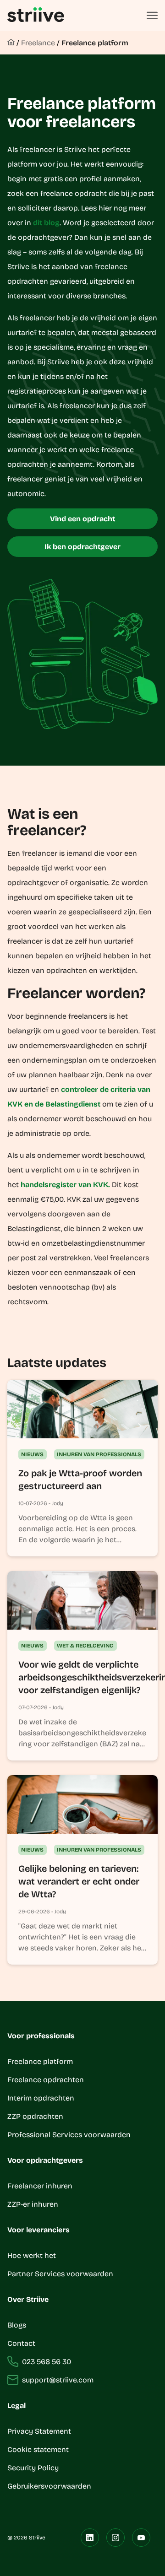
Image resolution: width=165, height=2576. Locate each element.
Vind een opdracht (82, 519)
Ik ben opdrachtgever (82, 547)
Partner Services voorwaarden (60, 2274)
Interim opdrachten (41, 2098)
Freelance (38, 43)
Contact (21, 2343)
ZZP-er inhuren (33, 2204)
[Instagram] (115, 2538)
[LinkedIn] (90, 2538)
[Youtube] (141, 2538)
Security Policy (33, 2468)
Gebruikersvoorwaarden (49, 2486)
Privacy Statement (39, 2431)
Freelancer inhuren (40, 2186)
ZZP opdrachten (35, 2116)
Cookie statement (39, 2449)
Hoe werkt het (32, 2255)
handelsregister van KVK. (65, 1185)
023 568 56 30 (47, 2362)
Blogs (17, 2325)
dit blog (46, 223)
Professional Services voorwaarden (69, 2135)
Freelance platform (95, 43)
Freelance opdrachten (46, 2080)
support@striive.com (58, 2380)
